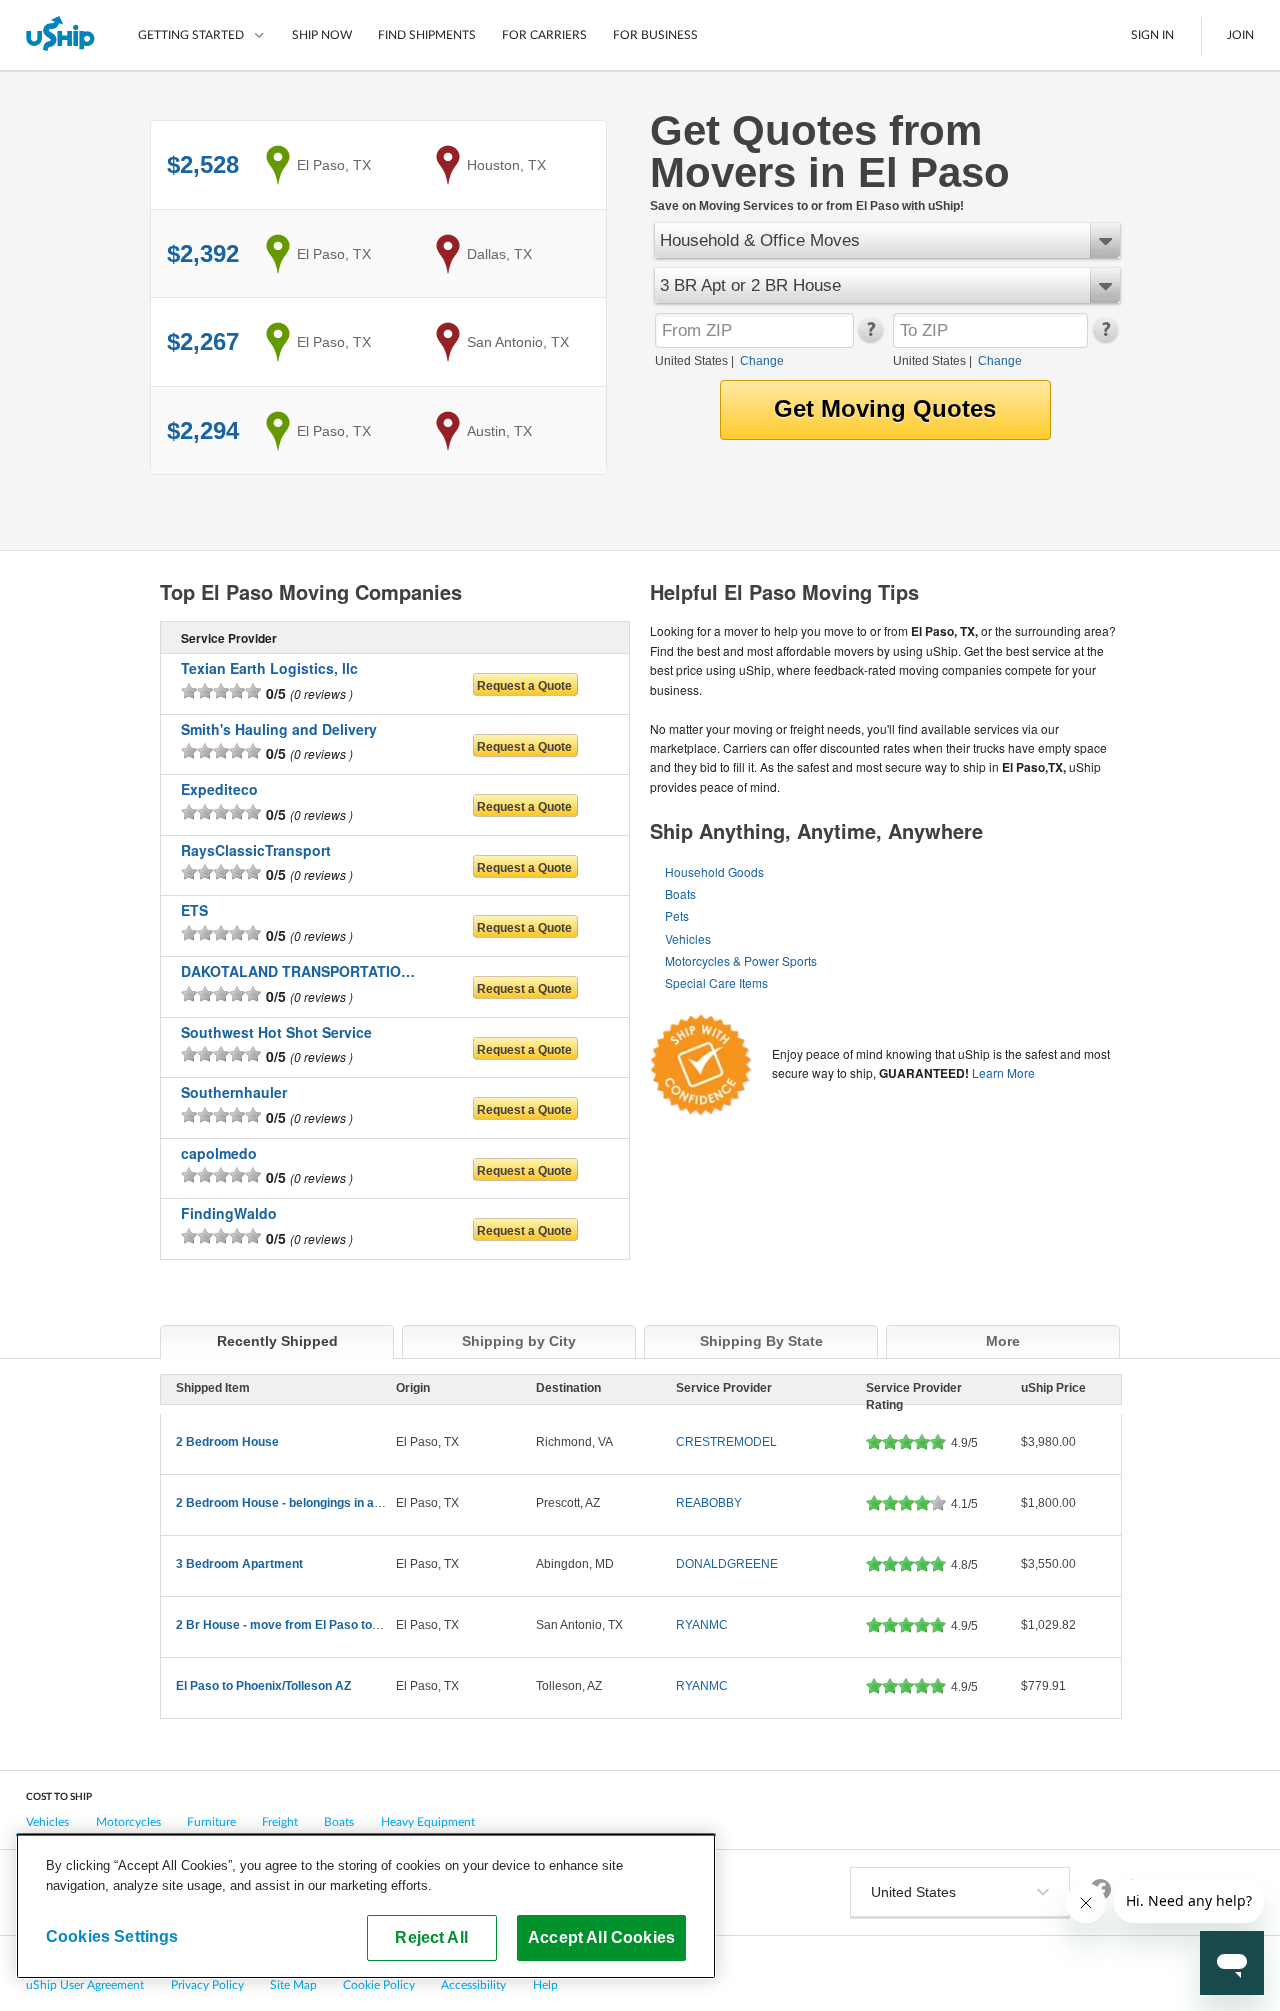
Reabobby (709, 1503)
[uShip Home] (61, 35)
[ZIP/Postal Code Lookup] (869, 338)
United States (691, 361)
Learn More (1003, 1072)
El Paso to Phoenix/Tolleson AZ (263, 1686)
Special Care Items (716, 982)
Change (762, 361)
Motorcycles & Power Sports (741, 960)
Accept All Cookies (601, 1937)
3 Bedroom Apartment (239, 1564)
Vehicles (688, 938)
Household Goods (714, 871)
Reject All (431, 1937)
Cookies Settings (112, 1936)
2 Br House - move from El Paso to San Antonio (310, 1625)
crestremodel (726, 1442)
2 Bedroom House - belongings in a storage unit (310, 1503)
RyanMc (702, 1625)
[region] (366, 1906)
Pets (677, 915)
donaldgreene (727, 1564)
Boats (680, 893)
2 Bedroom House (227, 1442)
